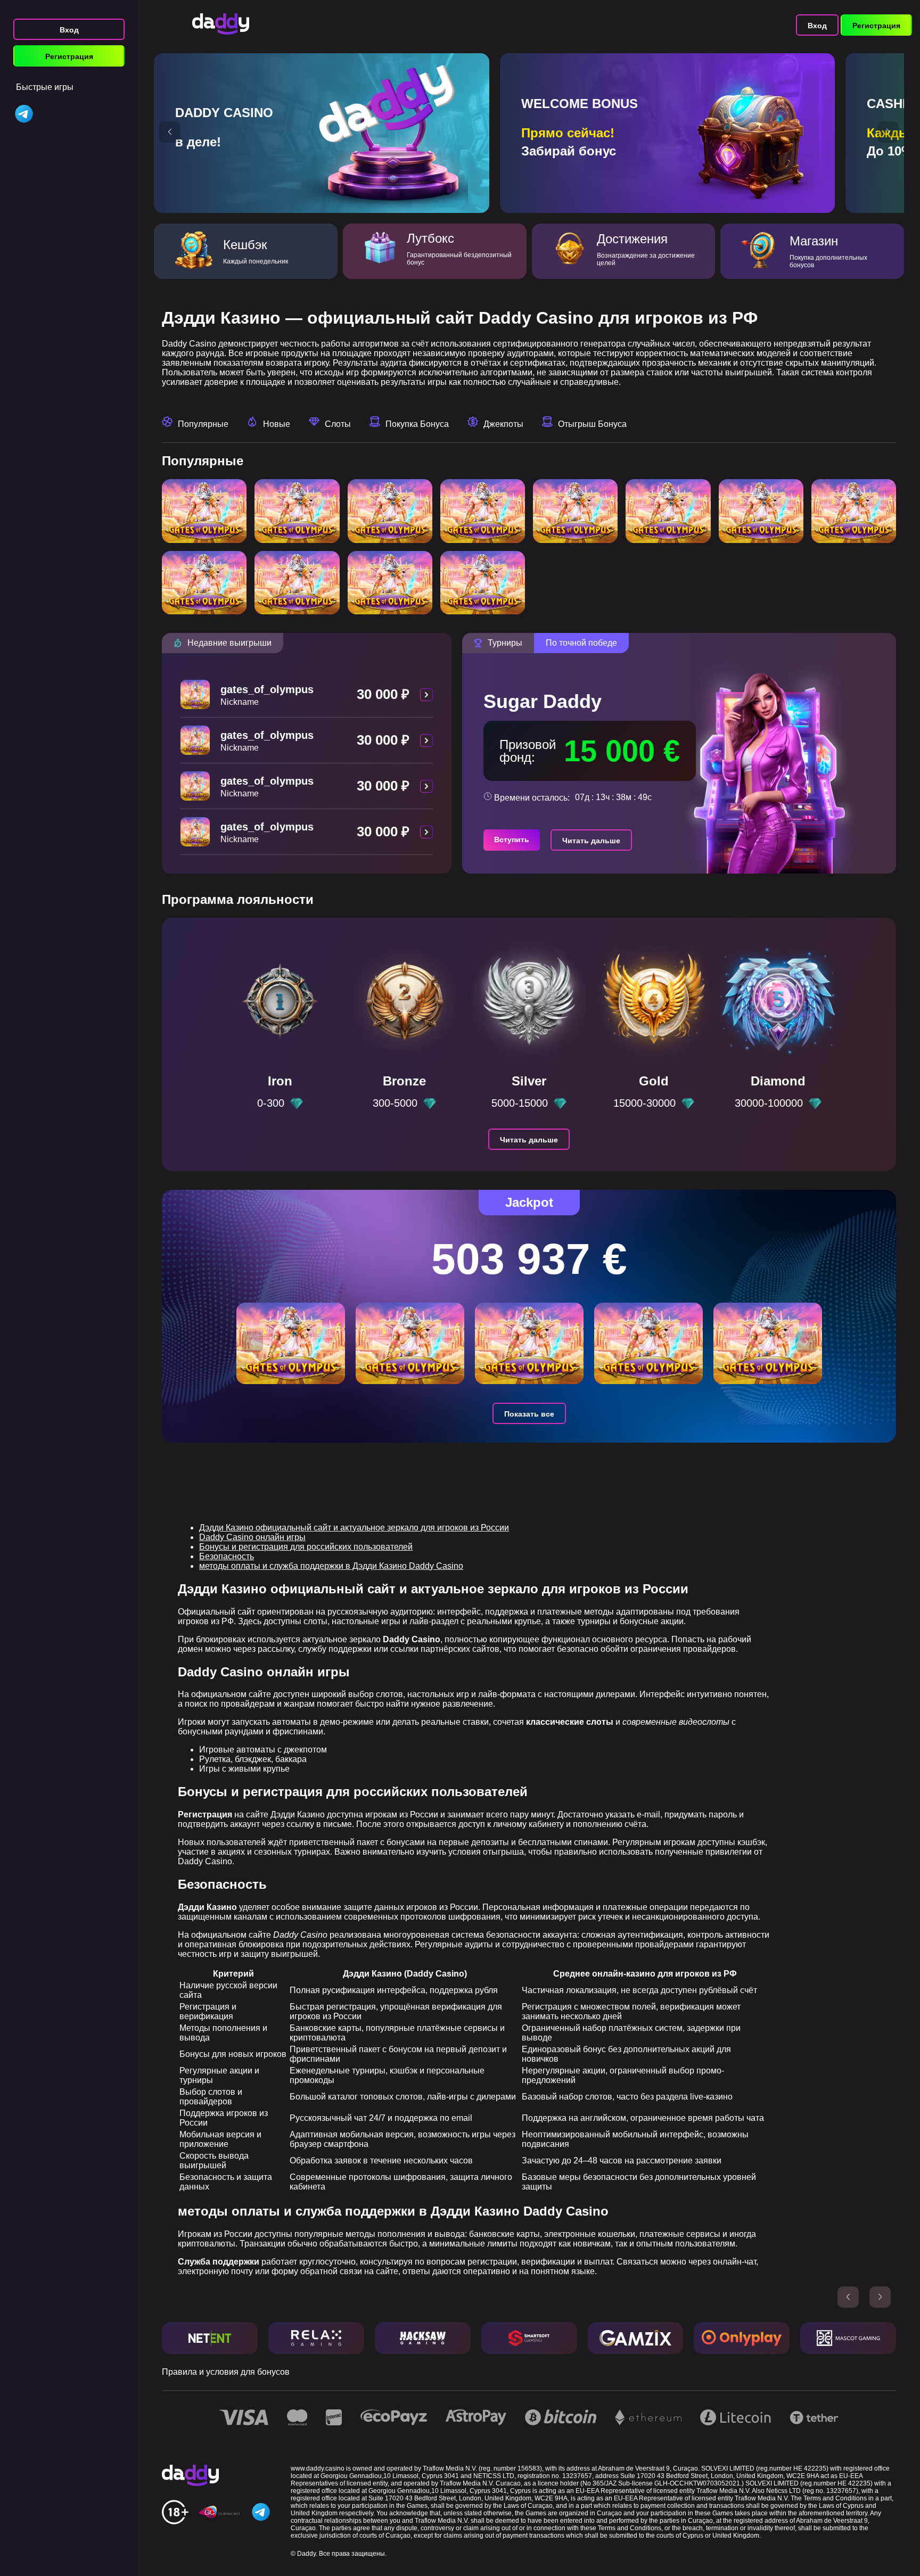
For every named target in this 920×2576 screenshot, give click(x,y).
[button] (170, 132)
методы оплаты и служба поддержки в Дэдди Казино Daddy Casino (331, 1566)
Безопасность (227, 1556)
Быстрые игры (45, 87)
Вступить (512, 840)
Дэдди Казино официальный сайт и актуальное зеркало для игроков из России (354, 1528)
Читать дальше (591, 841)
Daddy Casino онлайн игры (252, 1537)
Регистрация (69, 56)
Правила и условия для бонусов (226, 2372)
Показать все (529, 1414)
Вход (69, 30)
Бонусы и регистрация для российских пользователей (306, 1547)
